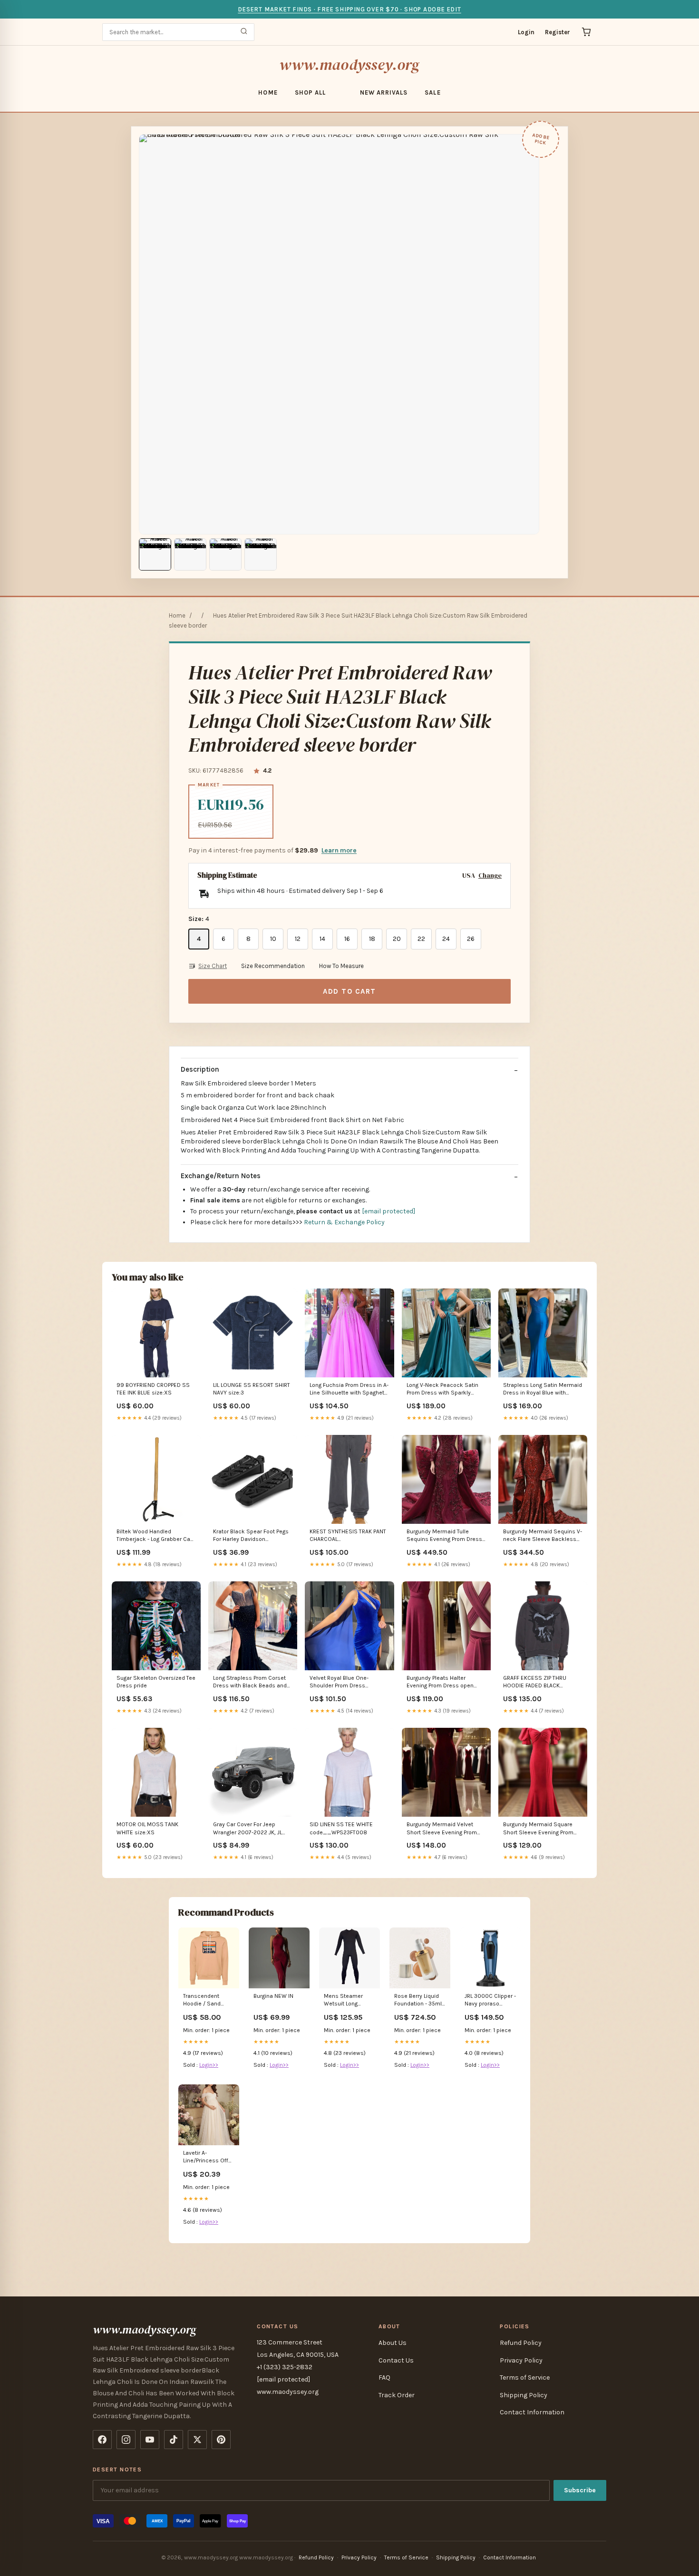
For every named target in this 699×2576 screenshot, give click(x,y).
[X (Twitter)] (197, 2440)
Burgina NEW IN (273, 1996)
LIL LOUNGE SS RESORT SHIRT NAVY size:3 (252, 1389)
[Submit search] (244, 32)
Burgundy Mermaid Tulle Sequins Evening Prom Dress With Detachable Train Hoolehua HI (444, 1536)
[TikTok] (174, 2440)
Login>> (209, 2065)
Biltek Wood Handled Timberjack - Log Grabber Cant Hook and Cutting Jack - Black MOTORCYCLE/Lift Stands (156, 1536)
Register (558, 32)
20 (397, 939)
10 (273, 939)
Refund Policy (521, 2343)
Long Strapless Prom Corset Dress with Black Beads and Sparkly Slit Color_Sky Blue (250, 1682)
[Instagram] (126, 2440)
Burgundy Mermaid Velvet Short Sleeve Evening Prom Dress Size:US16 (442, 1829)
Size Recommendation (273, 966)
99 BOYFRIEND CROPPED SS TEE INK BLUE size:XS (153, 1389)
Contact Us (396, 2360)
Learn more (339, 850)
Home (268, 92)
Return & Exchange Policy (344, 1222)
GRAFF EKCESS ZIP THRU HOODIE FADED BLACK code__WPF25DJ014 (535, 1682)
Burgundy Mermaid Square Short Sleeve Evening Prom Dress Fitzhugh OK (538, 1829)
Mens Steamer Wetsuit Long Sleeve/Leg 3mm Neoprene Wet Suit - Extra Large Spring (349, 2000)
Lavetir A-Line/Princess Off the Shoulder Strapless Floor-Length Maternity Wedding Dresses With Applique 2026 (206, 2157)
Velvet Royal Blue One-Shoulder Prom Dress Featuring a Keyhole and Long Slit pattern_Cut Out (348, 1682)
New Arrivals (384, 92)
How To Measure (341, 966)
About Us (393, 2343)
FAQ (384, 2377)
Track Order (397, 2395)
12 (298, 939)
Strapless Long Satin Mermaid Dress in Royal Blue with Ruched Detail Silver (543, 1390)
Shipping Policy (524, 2395)
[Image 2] (190, 554)
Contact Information (532, 2412)
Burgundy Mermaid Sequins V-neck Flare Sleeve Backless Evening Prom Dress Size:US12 (543, 1536)
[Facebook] (102, 2440)
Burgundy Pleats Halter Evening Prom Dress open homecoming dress (440, 1682)
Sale (432, 92)
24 (446, 939)
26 (471, 939)
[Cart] (586, 32)
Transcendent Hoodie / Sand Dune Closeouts (204, 2000)
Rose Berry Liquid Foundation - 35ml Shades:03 (418, 2000)
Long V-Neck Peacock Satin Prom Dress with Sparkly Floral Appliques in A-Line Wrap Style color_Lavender (442, 1390)
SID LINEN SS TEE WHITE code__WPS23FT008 (341, 1828)
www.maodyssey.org (349, 65)
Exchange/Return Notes (221, 1176)
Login (526, 32)
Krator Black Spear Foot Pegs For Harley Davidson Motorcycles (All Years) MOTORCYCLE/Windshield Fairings (251, 1536)
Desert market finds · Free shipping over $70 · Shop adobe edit (349, 9)
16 (347, 939)
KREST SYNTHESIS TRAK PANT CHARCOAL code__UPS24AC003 (348, 1536)
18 (372, 939)
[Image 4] (261, 554)
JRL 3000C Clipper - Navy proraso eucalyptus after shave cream (490, 2000)
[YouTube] (150, 2440)
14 (322, 939)
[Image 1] (155, 554)
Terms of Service (525, 2377)
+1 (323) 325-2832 (285, 2367)
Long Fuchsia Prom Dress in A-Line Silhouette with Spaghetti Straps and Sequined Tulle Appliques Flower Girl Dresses (349, 1390)
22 (421, 939)
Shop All (310, 92)
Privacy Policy (521, 2360)
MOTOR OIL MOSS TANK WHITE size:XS (147, 1828)
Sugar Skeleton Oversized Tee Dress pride (156, 1682)
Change (490, 876)
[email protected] (388, 1211)
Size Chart (213, 966)
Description (200, 1069)
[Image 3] (225, 554)
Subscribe (580, 2490)
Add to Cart (349, 991)
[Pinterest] (221, 2440)
